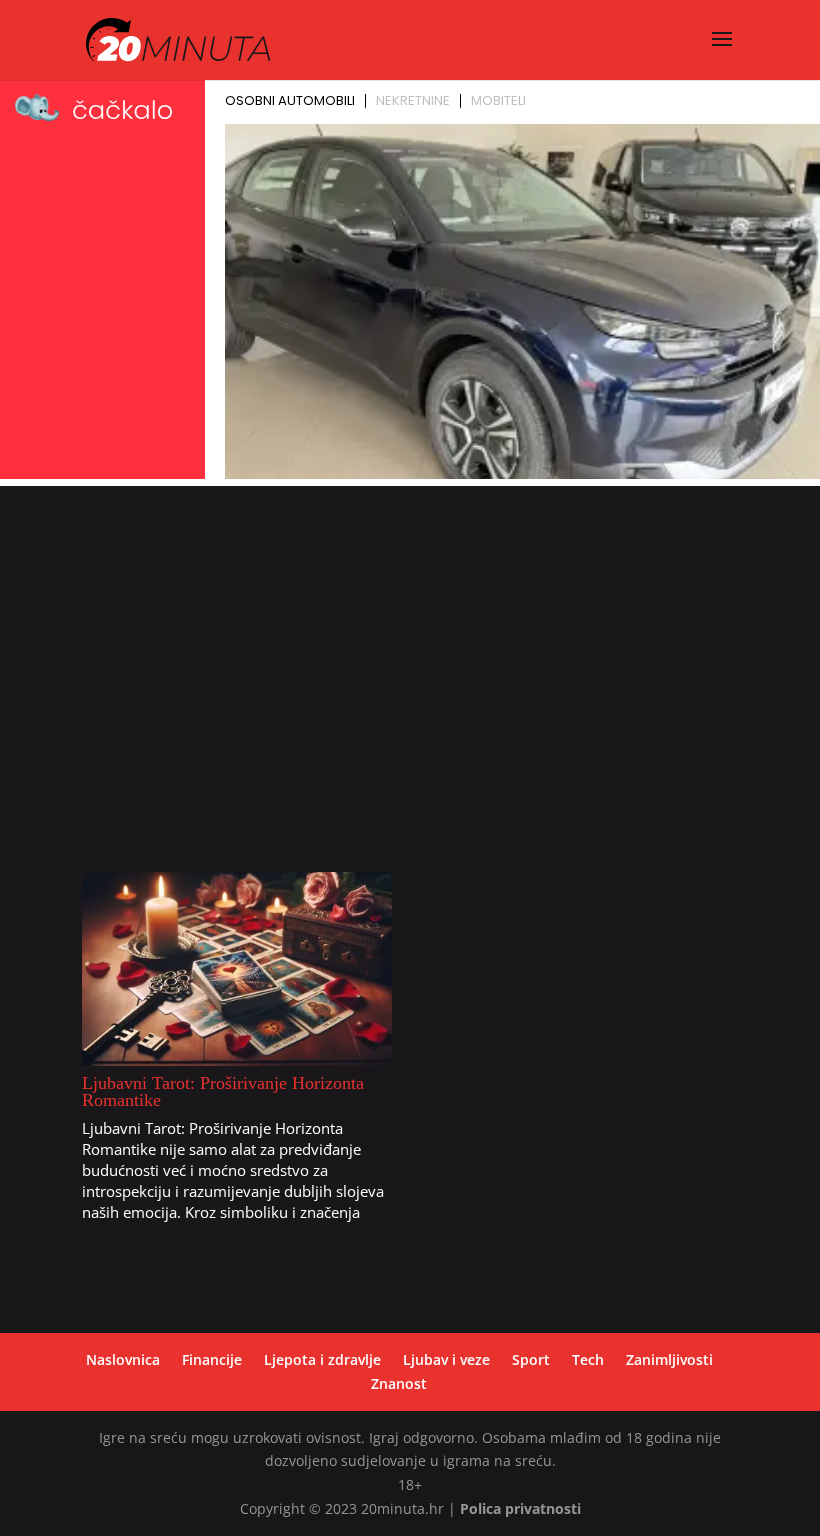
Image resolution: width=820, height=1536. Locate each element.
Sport (531, 1359)
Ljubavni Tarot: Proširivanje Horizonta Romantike (223, 1091)
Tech (588, 1359)
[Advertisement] (410, 686)
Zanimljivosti (669, 1359)
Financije (212, 1359)
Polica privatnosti (520, 1508)
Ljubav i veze (446, 1359)
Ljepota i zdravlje (322, 1359)
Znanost (399, 1383)
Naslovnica (123, 1359)
